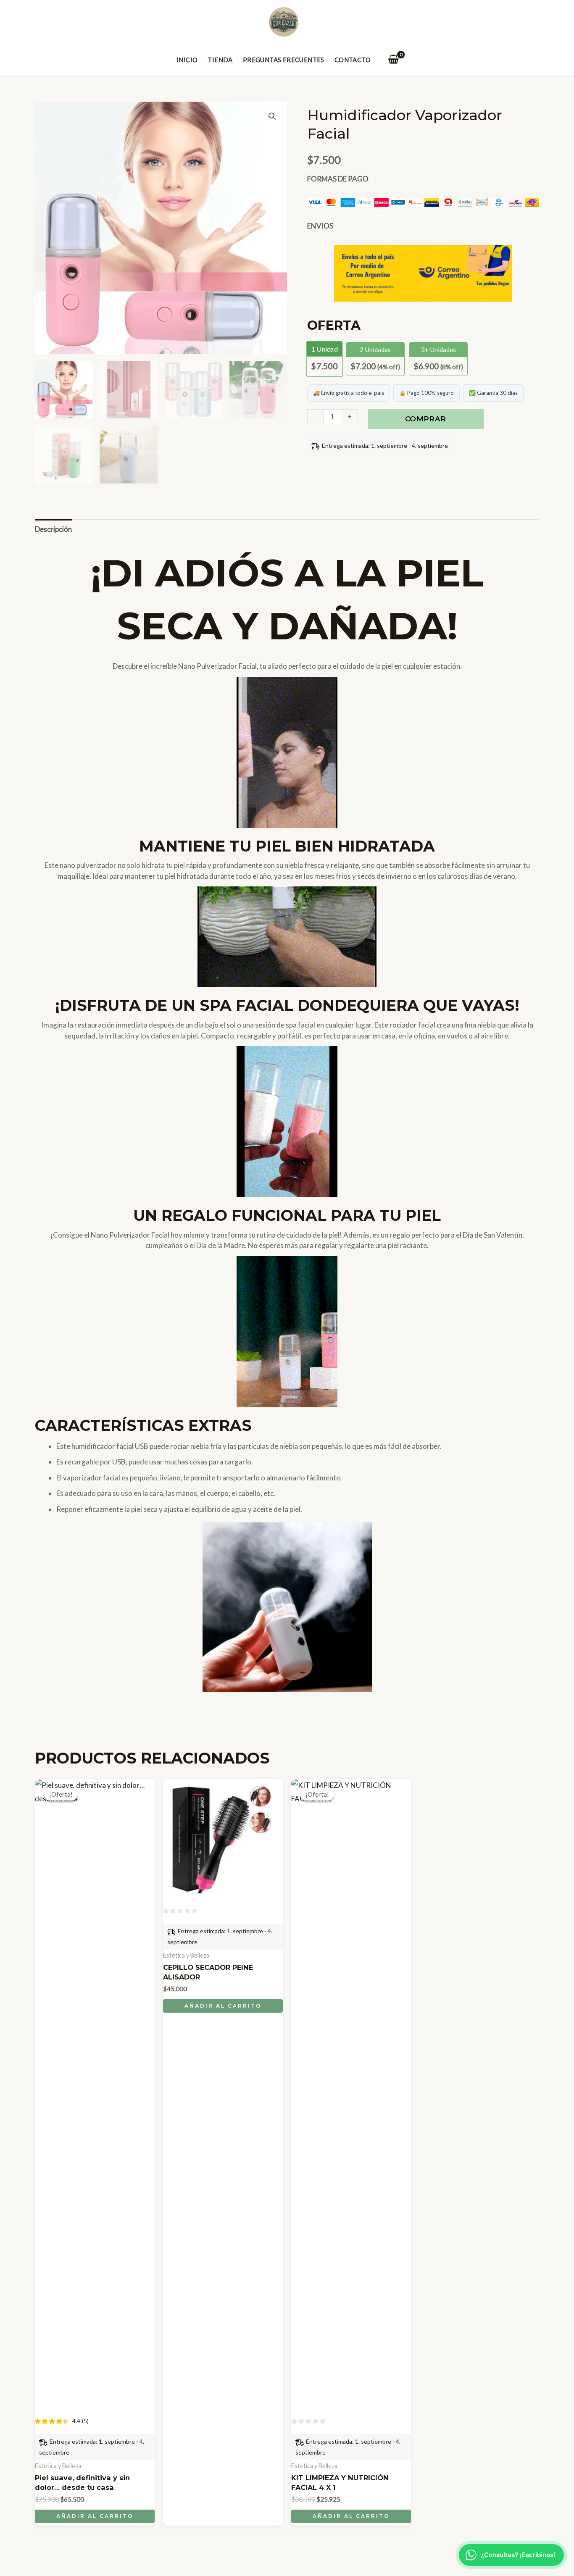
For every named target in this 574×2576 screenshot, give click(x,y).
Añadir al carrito (95, 2516)
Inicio (187, 60)
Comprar (425, 419)
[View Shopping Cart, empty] (393, 60)
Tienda (220, 60)
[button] (272, 116)
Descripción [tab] (53, 529)
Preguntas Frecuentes (284, 60)
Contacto (353, 60)
